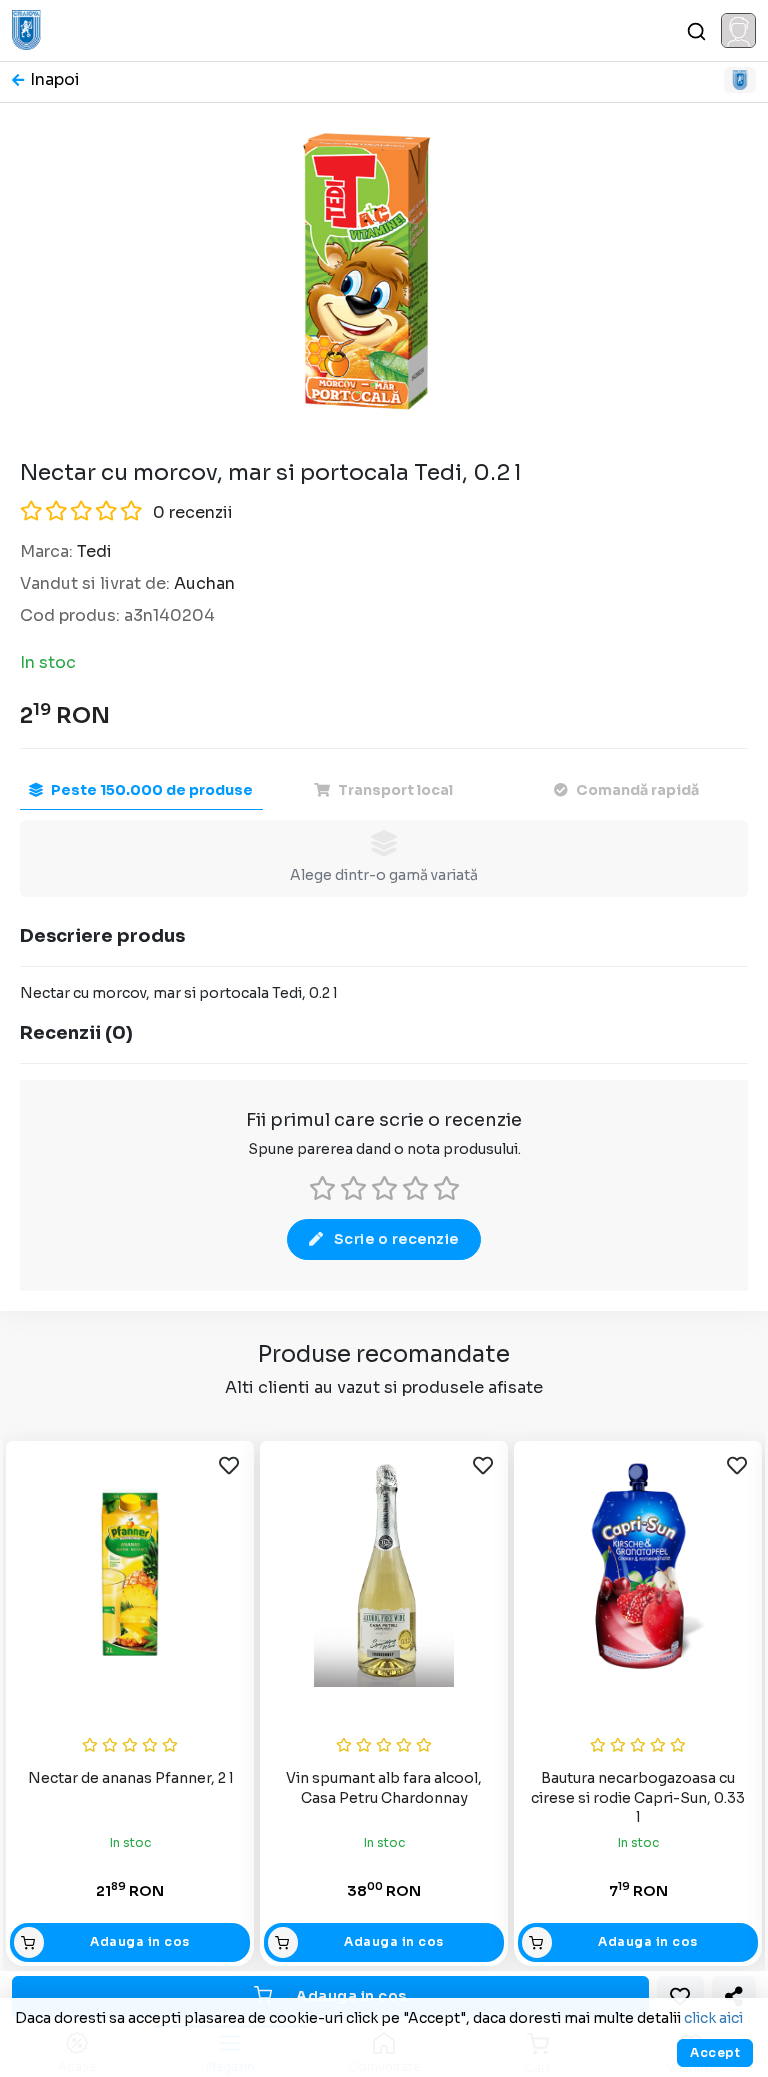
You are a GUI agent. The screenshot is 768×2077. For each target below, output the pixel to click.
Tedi (94, 551)
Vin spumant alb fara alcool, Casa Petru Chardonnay (384, 1788)
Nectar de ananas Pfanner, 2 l (130, 1778)
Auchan (204, 583)
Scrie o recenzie (396, 1239)
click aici (713, 2018)
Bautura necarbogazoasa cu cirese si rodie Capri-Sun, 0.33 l (638, 1797)
